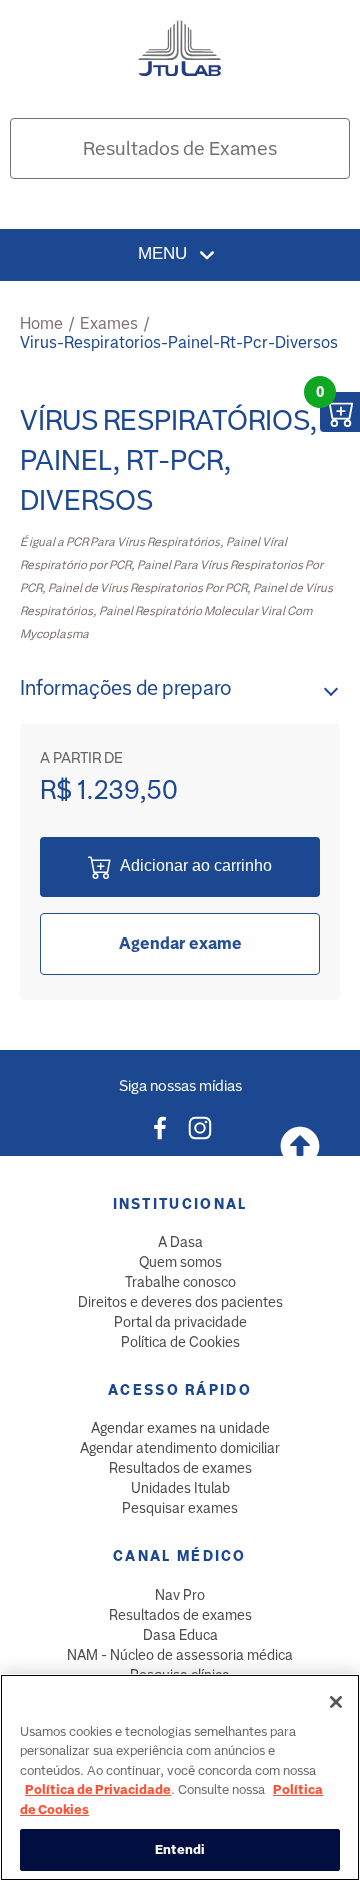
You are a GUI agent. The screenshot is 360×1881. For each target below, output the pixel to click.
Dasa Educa (180, 1635)
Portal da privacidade (180, 1322)
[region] (180, 1777)
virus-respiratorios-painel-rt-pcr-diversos (179, 342)
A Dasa (180, 1242)
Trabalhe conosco (180, 1282)
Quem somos (180, 1262)
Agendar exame (180, 943)
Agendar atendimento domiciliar (180, 1448)
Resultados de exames (180, 1468)
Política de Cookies (180, 1342)
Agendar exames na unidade (180, 1428)
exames (109, 323)
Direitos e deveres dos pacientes (180, 1302)
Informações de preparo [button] (125, 688)
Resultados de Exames (180, 148)
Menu (165, 253)
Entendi (180, 1849)
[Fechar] (336, 1702)
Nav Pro (180, 1595)
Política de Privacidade (98, 1789)
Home (41, 323)
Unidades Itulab (180, 1488)
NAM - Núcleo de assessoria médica (180, 1655)
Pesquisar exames (180, 1508)
